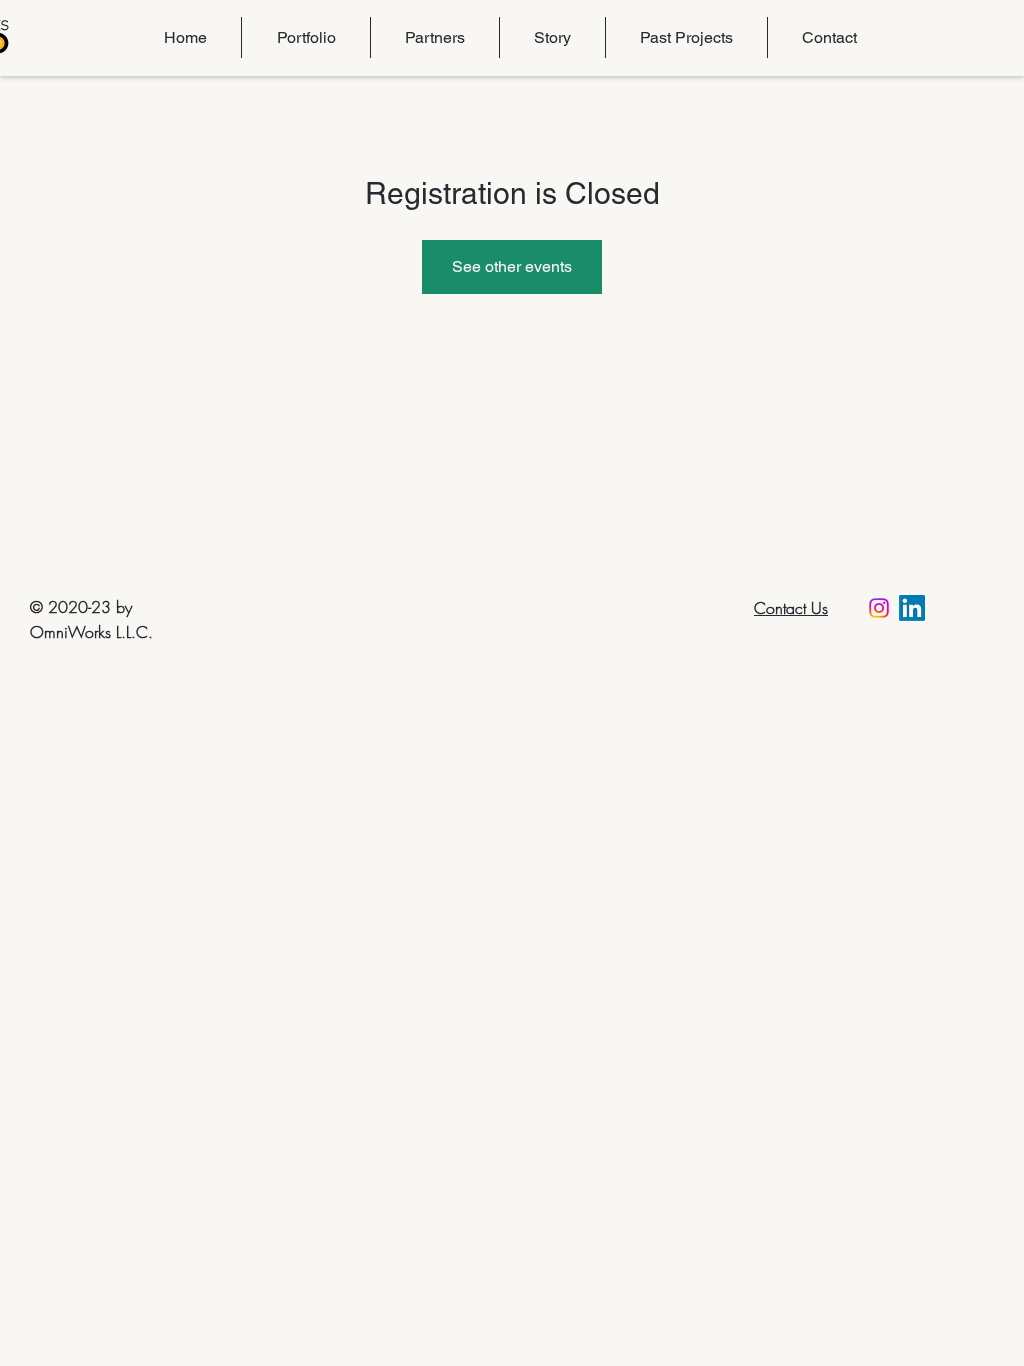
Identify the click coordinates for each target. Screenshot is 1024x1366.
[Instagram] (879, 608)
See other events (512, 266)
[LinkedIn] (912, 608)
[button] (305, 37)
